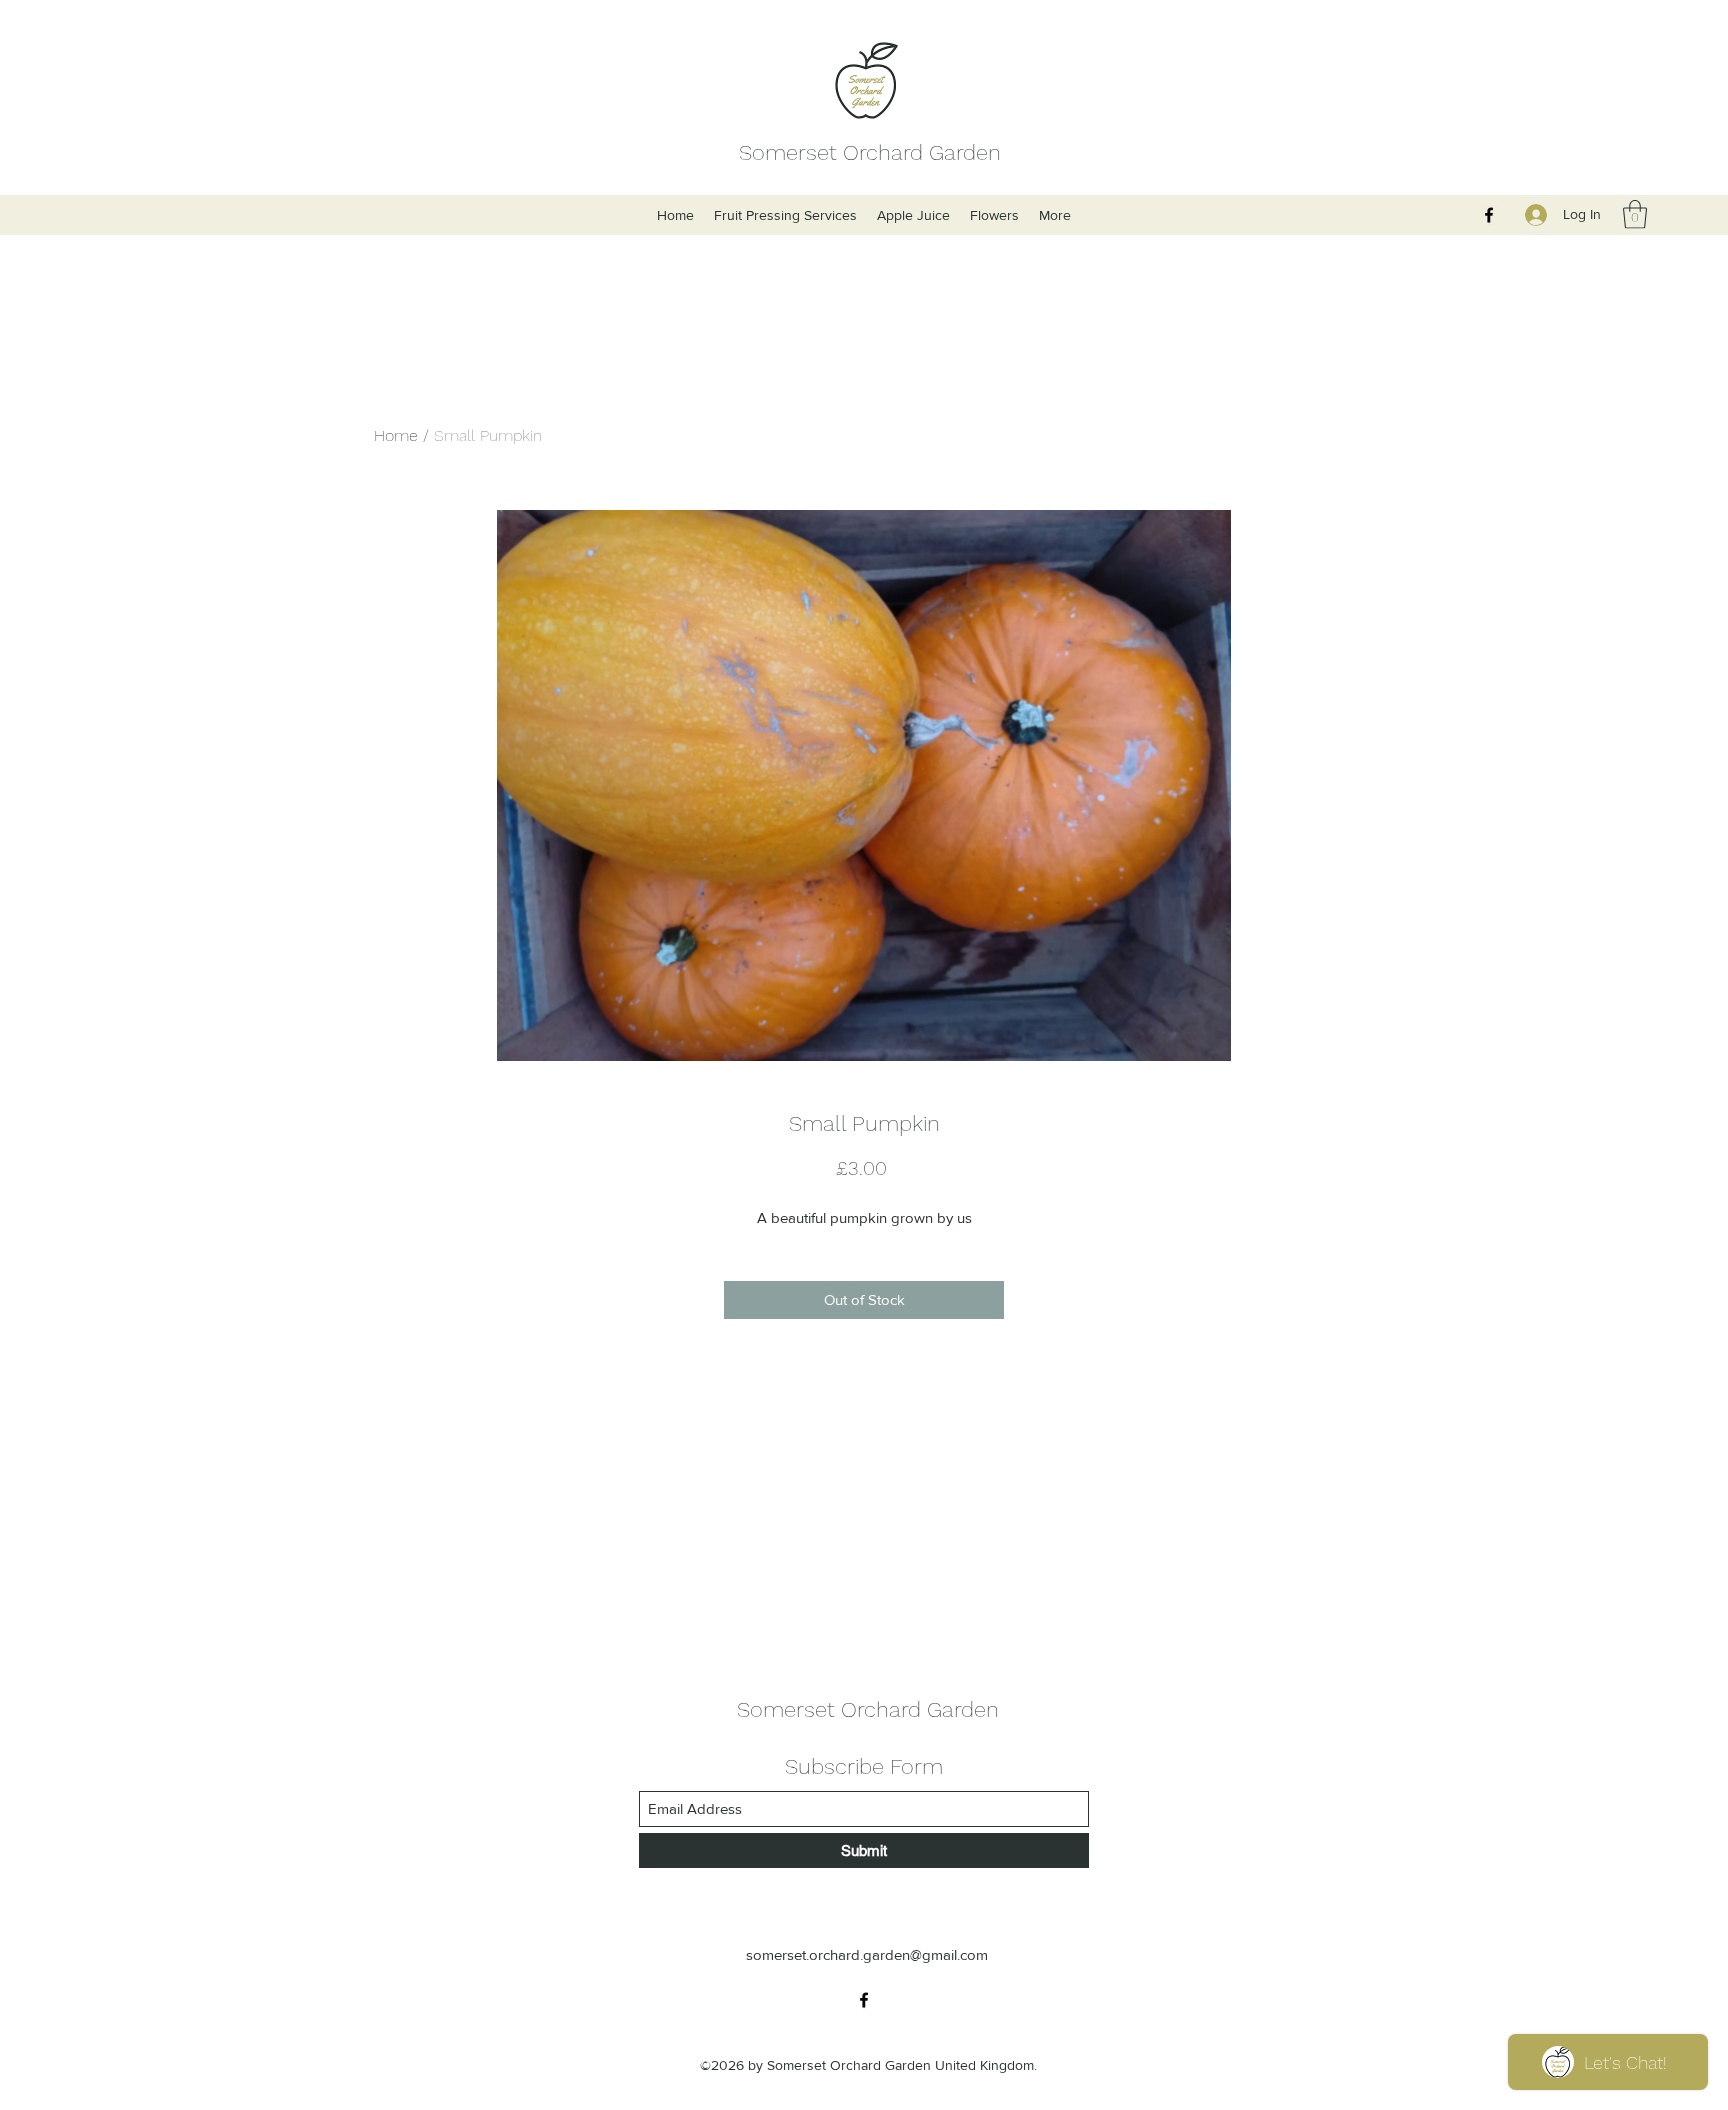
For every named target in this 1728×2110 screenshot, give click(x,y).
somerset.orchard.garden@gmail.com (867, 1954)
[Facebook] (1489, 215)
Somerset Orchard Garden (870, 152)
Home (396, 435)
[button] (1635, 214)
